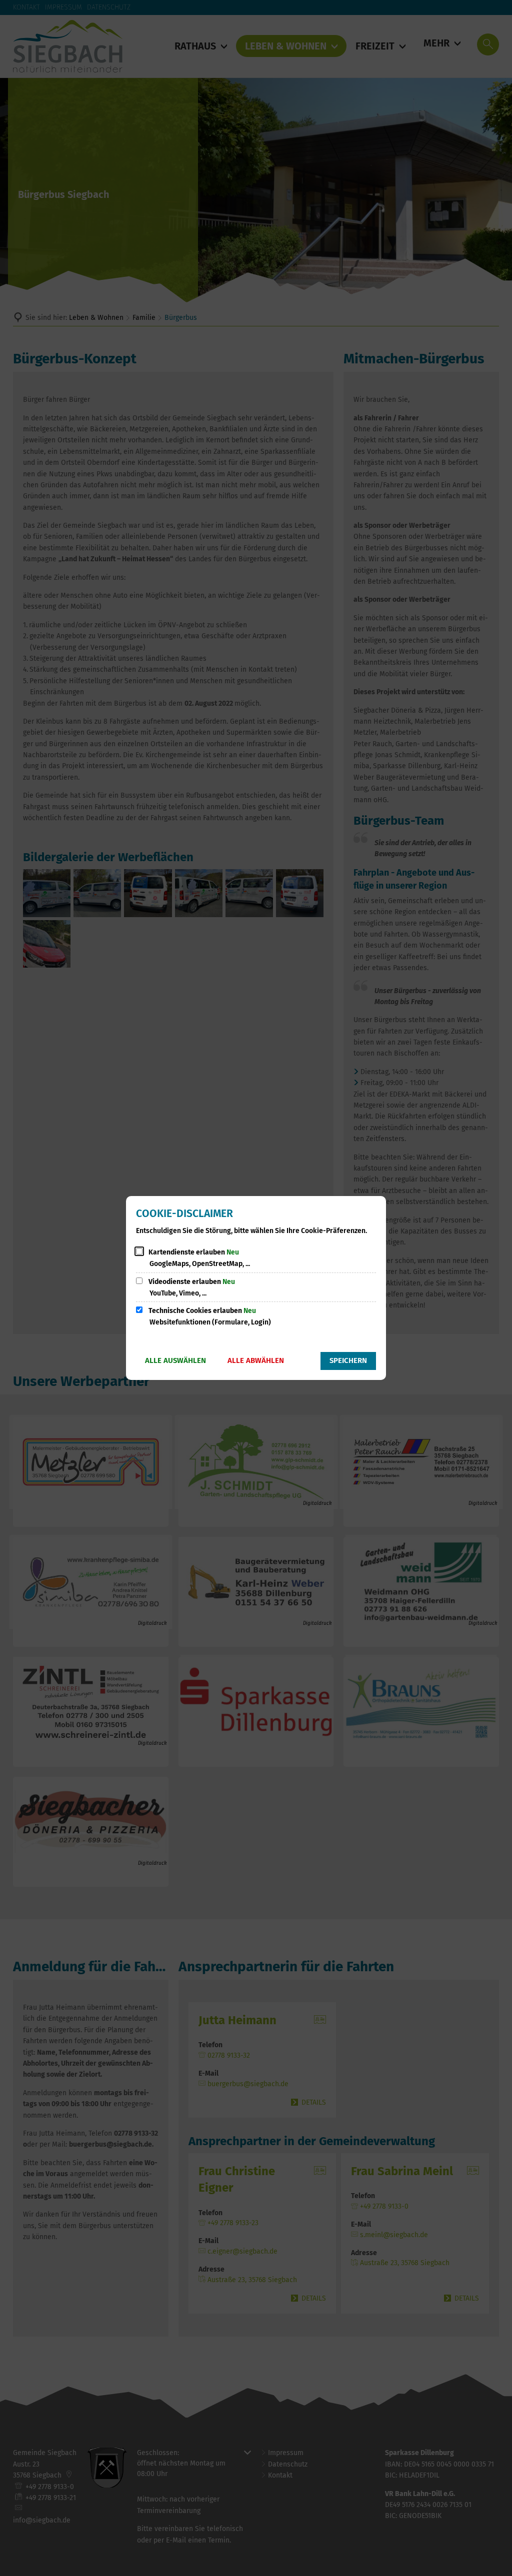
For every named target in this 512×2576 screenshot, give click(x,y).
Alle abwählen (256, 1360)
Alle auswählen (175, 1360)
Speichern (348, 1360)
